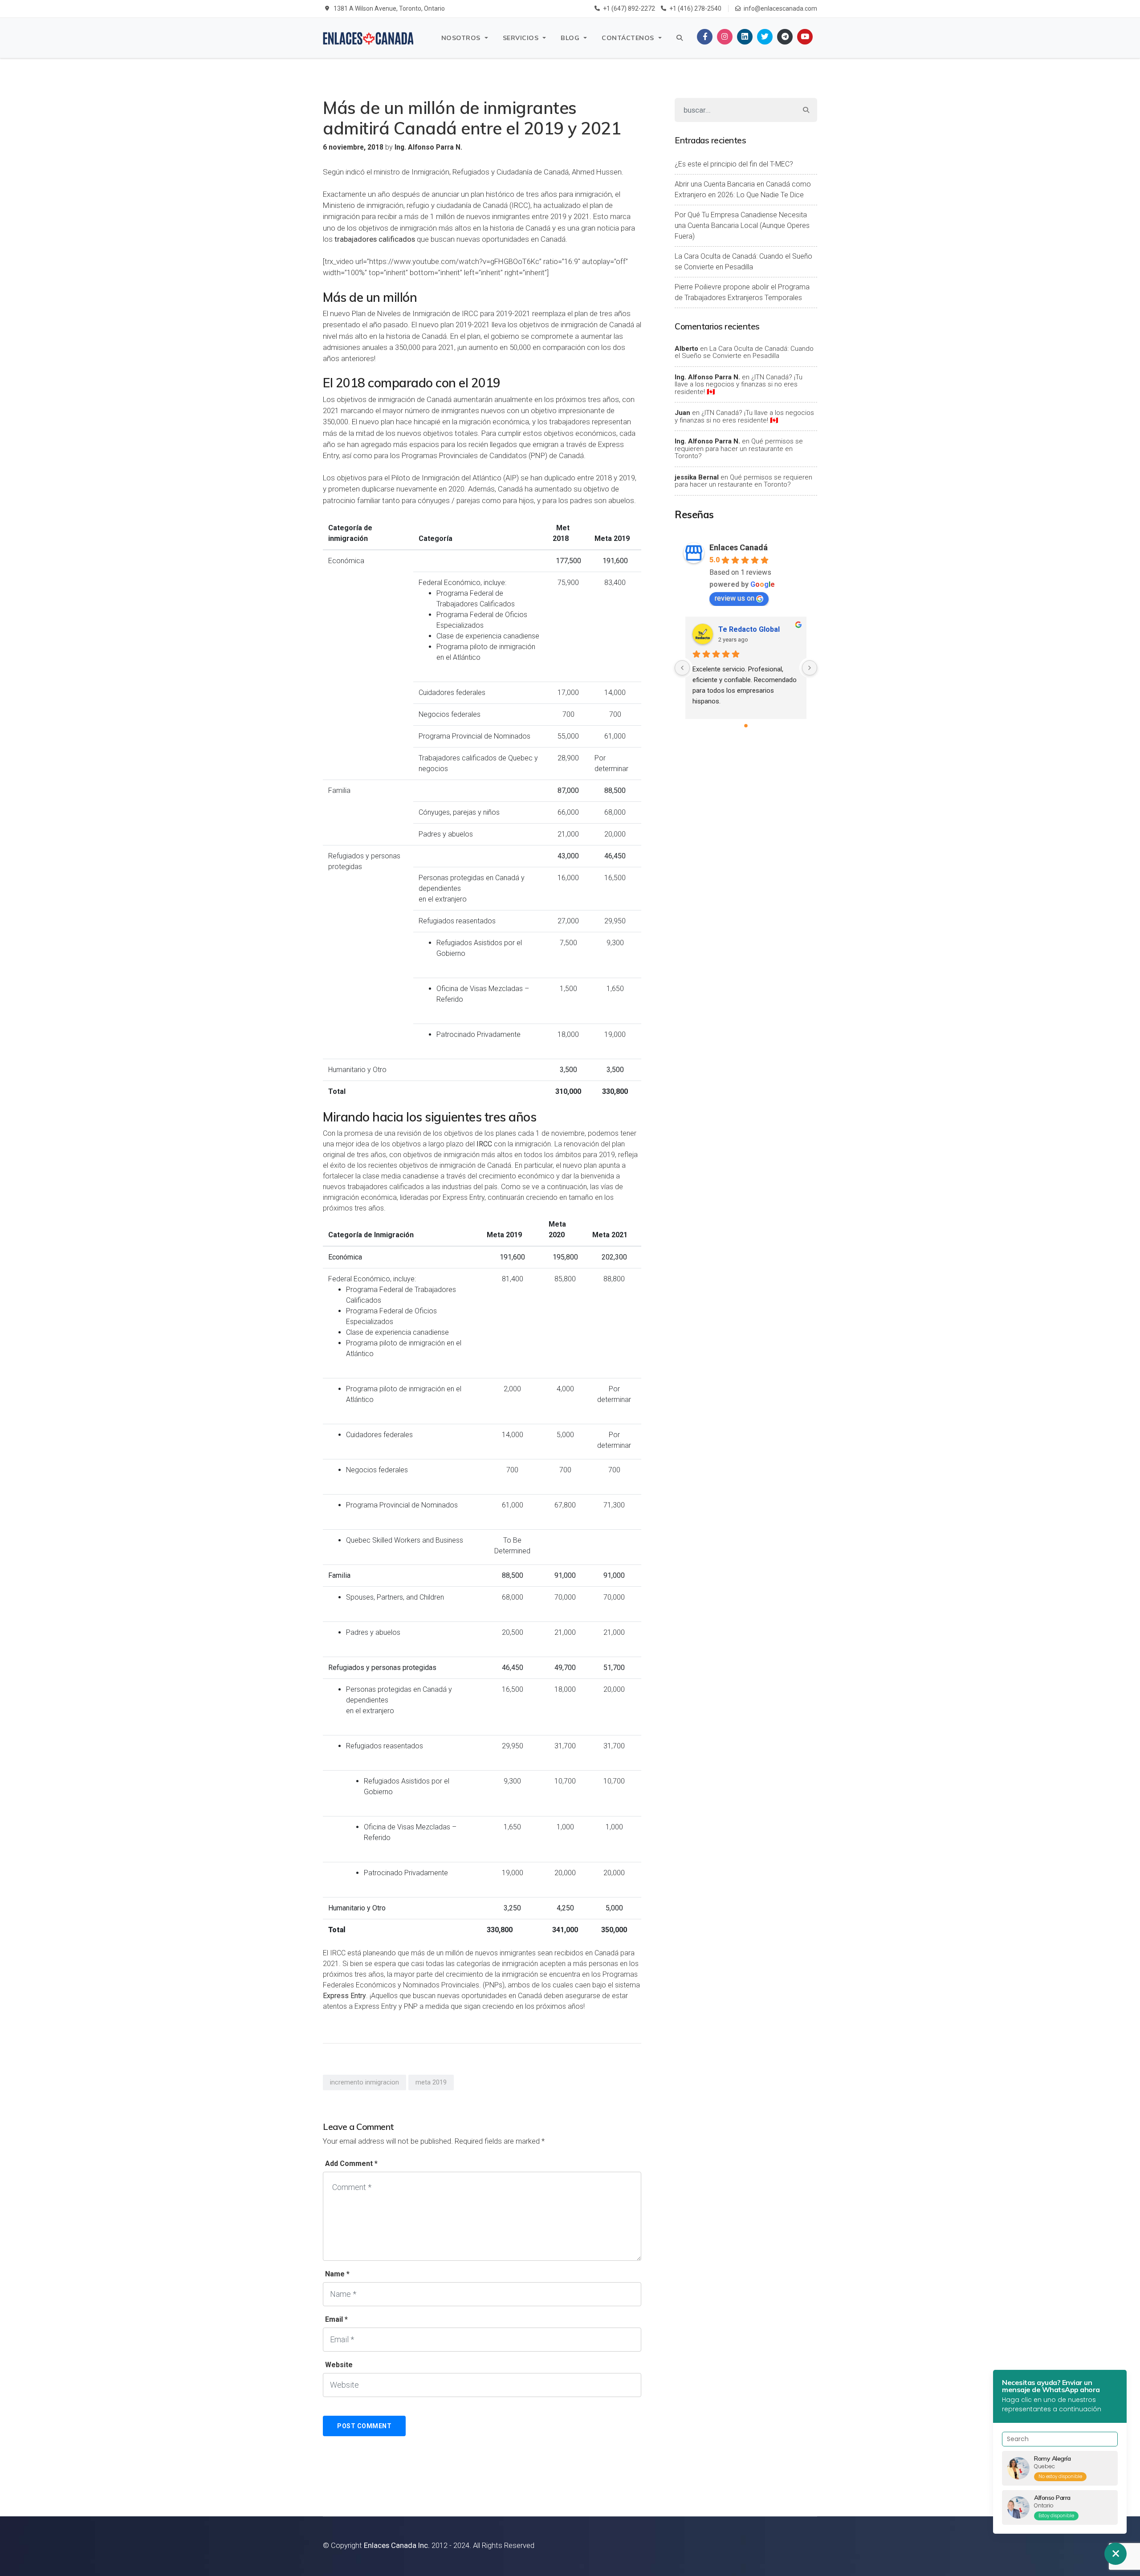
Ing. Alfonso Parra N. (707, 377)
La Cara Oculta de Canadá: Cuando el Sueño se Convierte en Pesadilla (743, 262)
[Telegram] (785, 37)
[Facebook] (705, 37)
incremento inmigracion (364, 2082)
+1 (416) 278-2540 (695, 8)
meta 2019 (431, 2082)
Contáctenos (628, 38)
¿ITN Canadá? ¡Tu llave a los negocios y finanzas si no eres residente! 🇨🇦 (739, 384)
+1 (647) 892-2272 (629, 8)
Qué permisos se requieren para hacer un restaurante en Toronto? (739, 449)
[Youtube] (805, 37)
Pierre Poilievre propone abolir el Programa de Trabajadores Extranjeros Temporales (742, 292)
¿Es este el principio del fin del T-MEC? (734, 164)
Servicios (521, 38)
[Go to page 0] (746, 726)
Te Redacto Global (749, 629)
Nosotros (461, 38)
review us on (735, 598)
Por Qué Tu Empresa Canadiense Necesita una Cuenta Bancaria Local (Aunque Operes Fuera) (742, 226)
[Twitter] (765, 37)
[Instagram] (725, 37)
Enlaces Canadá (739, 547)
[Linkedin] (745, 37)
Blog (570, 38)
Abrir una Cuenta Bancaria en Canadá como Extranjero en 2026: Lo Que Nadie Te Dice (743, 189)
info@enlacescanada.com (780, 8)
